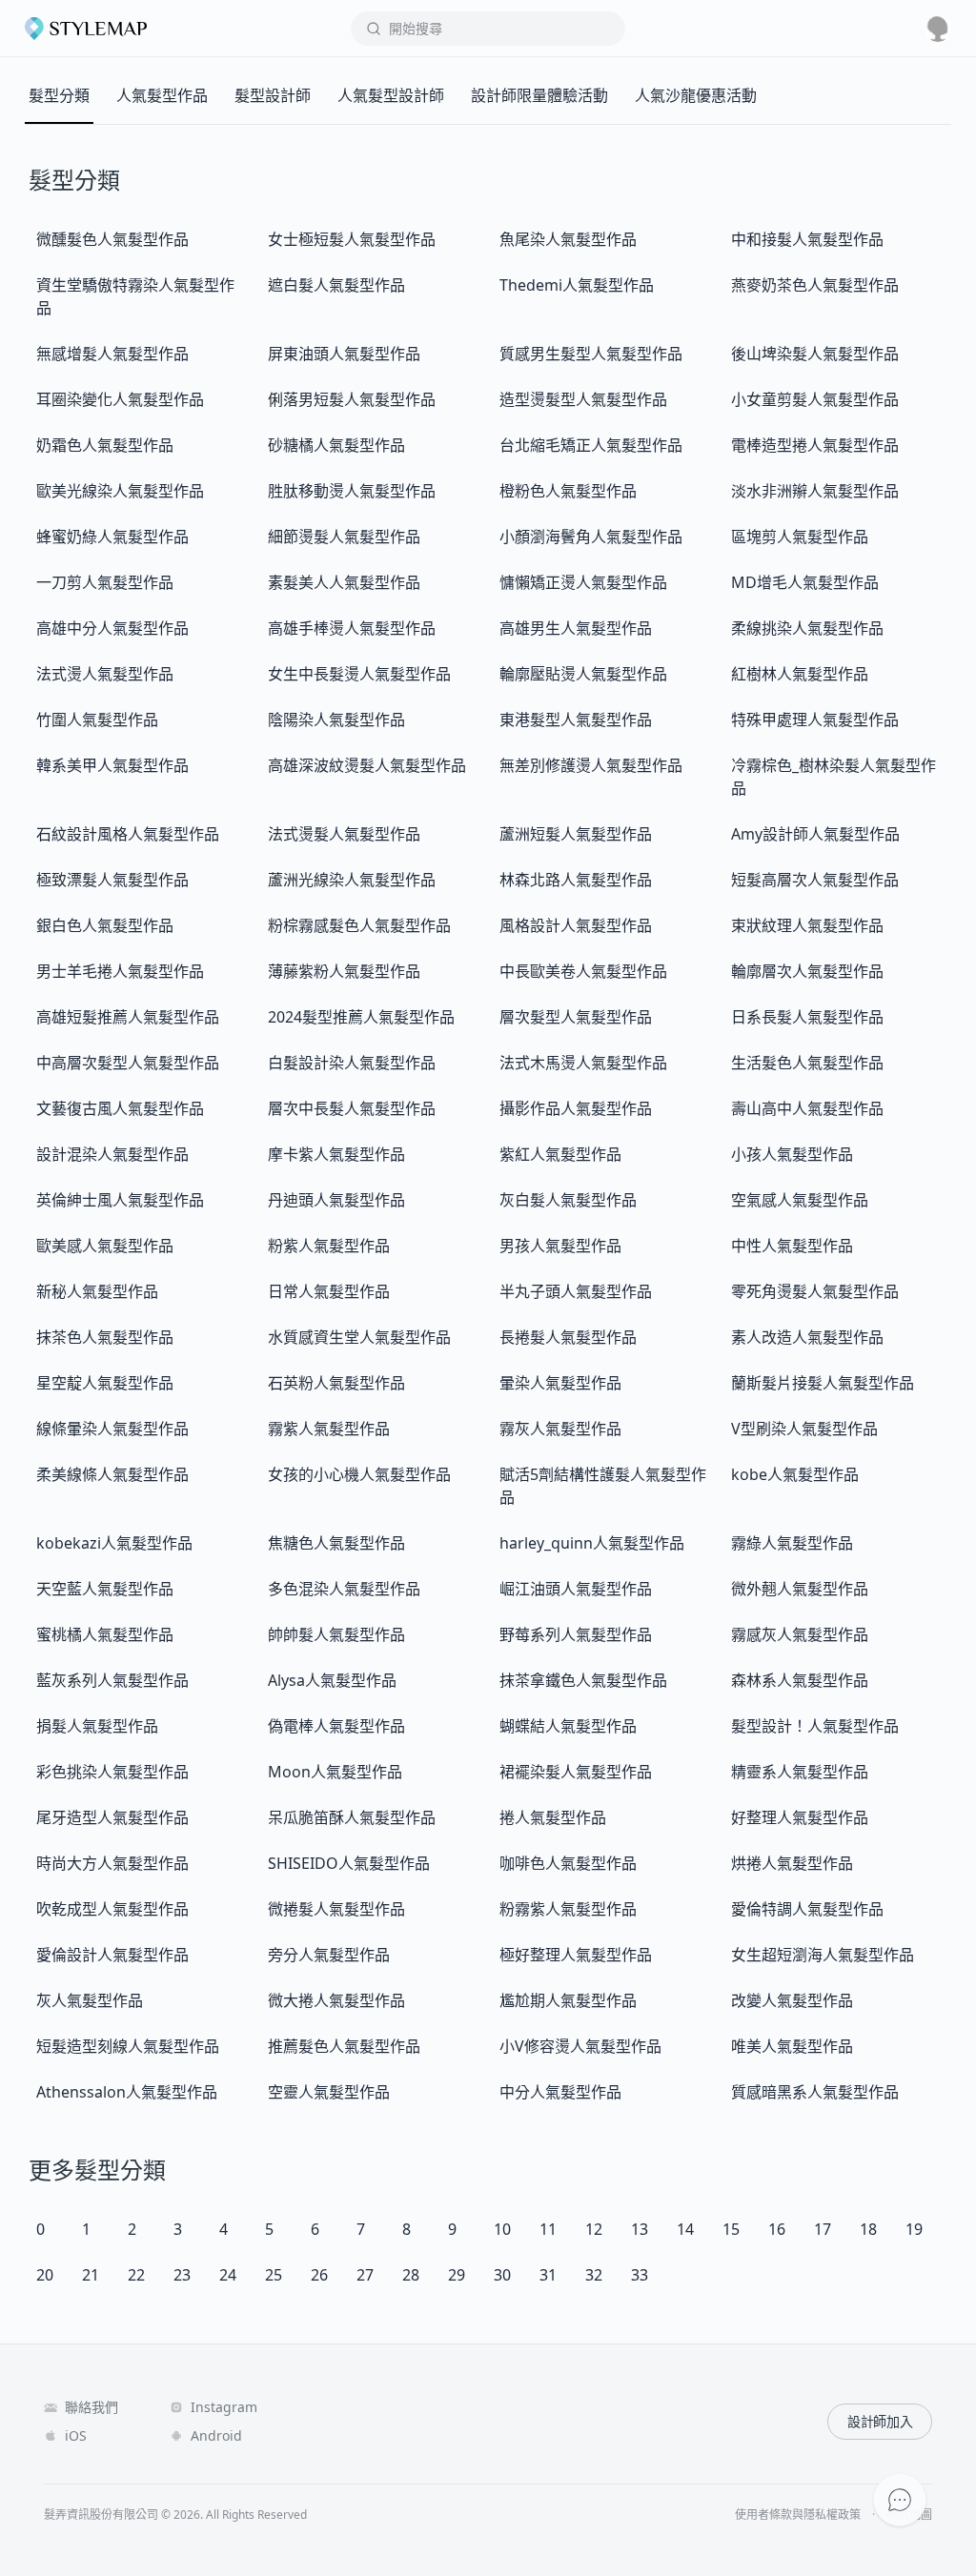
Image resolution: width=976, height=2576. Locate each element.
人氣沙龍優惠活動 (696, 95)
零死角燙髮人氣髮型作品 (815, 1291)
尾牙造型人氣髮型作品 (112, 1817)
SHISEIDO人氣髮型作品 (349, 1863)
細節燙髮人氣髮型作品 (344, 537)
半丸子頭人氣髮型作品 (576, 1291)
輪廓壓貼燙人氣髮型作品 (583, 674)
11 (548, 2229)
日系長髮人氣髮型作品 (807, 1017)
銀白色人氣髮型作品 (105, 925)
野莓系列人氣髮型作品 (576, 1634)
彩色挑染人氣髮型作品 (112, 1772)
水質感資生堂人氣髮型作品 (359, 1337)
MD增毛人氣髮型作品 (805, 582)
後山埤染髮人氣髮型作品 (815, 354)
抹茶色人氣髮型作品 (105, 1337)
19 (914, 2229)
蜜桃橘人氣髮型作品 (105, 1634)
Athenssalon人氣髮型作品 (127, 2092)
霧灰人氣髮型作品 (560, 1429)
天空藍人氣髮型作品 (105, 1589)
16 (777, 2229)
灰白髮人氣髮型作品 (568, 1200)
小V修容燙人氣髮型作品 (580, 2046)
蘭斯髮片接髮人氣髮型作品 (823, 1383)
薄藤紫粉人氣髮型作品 (344, 971)
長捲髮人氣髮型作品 (568, 1337)
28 (411, 2275)
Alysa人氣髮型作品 (332, 1680)
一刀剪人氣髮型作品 (105, 582)
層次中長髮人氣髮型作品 (352, 1108)
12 (594, 2229)
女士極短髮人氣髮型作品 (352, 239)
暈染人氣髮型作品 (560, 1383)
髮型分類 (59, 95)
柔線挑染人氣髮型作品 (807, 628)
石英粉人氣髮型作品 (336, 1383)
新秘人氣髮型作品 (97, 1291)
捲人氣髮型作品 (553, 1817)
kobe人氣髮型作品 (795, 1474)
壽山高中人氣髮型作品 (807, 1108)
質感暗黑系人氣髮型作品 (815, 2092)
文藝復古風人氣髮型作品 (120, 1108)
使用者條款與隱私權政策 (798, 2515)
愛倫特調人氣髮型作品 (807, 1909)
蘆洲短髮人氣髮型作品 (576, 834)
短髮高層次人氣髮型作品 (815, 880)
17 (823, 2229)
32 (594, 2275)
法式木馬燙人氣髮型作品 (583, 1063)
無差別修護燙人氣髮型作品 (591, 765)
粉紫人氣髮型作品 (329, 1246)
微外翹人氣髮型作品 (800, 1589)
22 (136, 2275)
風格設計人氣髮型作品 (576, 925)
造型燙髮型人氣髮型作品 (583, 399)
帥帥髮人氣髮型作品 (336, 1634)
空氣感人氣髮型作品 (800, 1200)
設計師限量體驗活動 (539, 95)
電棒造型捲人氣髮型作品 (815, 445)
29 (457, 2275)
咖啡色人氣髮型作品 (568, 1863)
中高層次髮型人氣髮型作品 (128, 1063)
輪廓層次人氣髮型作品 (807, 971)
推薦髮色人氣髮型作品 (344, 2046)
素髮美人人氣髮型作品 (344, 582)
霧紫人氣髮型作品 (329, 1429)
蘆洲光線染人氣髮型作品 (352, 880)
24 (228, 2275)
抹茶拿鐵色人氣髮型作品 (583, 1680)
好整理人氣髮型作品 (800, 1817)
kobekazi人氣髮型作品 (114, 1543)
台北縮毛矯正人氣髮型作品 (591, 445)
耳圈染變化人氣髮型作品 (120, 399)
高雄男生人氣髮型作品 (576, 628)
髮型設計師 (273, 95)
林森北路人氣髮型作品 (576, 880)
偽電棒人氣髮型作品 (336, 1726)
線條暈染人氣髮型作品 (112, 1429)
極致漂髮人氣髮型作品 (112, 880)
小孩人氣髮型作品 (792, 1154)
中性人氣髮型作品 (792, 1246)
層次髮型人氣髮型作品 (576, 1017)
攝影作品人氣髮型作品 (576, 1108)
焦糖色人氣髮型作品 (336, 1543)
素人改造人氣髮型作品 (807, 1337)
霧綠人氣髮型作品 (792, 1543)
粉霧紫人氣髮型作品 (568, 1909)
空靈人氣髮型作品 (329, 2092)
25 (274, 2275)
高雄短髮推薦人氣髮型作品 (128, 1017)
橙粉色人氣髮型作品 (568, 491)
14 (685, 2229)
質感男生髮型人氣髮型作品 (591, 354)
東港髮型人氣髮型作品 (576, 720)
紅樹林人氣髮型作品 (800, 674)
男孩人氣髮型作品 (560, 1246)
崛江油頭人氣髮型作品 (576, 1589)
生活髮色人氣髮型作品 (807, 1063)
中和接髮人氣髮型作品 (807, 239)
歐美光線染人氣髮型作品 (120, 491)
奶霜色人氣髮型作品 (105, 445)
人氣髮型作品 (162, 95)
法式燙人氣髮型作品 (105, 674)
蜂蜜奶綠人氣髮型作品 (112, 537)
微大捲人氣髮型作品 (336, 2000)
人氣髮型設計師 (391, 95)
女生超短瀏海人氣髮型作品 (823, 1955)
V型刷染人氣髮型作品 (804, 1429)
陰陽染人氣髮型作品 (336, 720)
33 (640, 2275)
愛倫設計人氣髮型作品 (112, 1955)
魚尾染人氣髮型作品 (568, 239)
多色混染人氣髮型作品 (344, 1589)
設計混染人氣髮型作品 (112, 1154)
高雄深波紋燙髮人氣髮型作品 (367, 765)
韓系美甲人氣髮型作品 (112, 765)
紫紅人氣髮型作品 (560, 1154)
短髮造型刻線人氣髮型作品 (128, 2046)
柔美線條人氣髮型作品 (112, 1474)
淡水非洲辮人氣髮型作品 (815, 491)
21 (91, 2275)
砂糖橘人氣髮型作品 (336, 445)
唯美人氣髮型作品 (792, 2046)
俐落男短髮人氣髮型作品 (352, 399)
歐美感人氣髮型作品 (105, 1246)
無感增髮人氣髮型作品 (112, 354)
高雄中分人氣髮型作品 (112, 628)
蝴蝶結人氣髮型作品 (568, 1726)
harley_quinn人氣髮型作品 (592, 1543)
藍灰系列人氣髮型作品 (112, 1680)
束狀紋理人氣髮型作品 (807, 925)
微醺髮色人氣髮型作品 (112, 239)
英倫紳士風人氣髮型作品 (120, 1200)
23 (182, 2275)
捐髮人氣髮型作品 (97, 1726)
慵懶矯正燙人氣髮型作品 (583, 582)
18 (868, 2229)
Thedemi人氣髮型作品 (577, 285)
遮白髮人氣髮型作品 (336, 285)
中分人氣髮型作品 (560, 2092)
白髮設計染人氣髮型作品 (352, 1063)
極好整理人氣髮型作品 (576, 1955)
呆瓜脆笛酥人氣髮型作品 (352, 1817)
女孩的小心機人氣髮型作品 (359, 1474)
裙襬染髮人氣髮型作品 (576, 1772)
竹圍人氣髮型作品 (97, 720)
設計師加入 (880, 2421)
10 (502, 2229)
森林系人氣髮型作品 (800, 1680)
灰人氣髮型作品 (90, 2000)
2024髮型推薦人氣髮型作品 (361, 1017)
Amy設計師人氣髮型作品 (815, 834)
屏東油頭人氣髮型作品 (344, 354)
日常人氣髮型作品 (329, 1291)
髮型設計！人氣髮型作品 (815, 1726)
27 (365, 2275)
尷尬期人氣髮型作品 (568, 2000)
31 (548, 2275)
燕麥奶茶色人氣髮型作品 (815, 285)
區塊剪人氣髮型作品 (800, 537)
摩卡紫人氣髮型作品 (336, 1154)
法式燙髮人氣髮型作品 (344, 834)
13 (640, 2229)
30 (502, 2275)
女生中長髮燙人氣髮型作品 (359, 674)
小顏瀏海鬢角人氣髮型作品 (591, 537)
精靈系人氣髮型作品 (800, 1772)
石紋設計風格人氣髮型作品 (128, 834)
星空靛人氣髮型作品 (105, 1383)
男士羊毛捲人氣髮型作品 (120, 971)
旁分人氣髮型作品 (329, 1955)
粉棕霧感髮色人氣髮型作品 (359, 925)
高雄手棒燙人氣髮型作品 (352, 628)
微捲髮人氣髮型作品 (336, 1909)
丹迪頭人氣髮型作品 (336, 1200)
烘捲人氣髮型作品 (792, 1863)
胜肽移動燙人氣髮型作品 (352, 491)
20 (45, 2275)
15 (731, 2229)
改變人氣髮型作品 (792, 2000)
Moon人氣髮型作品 (335, 1772)
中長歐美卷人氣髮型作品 (583, 971)
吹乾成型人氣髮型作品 (112, 1909)
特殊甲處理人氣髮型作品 (815, 720)
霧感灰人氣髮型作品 (800, 1634)
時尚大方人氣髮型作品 (112, 1863)
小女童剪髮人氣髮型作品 (815, 399)
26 (319, 2275)
